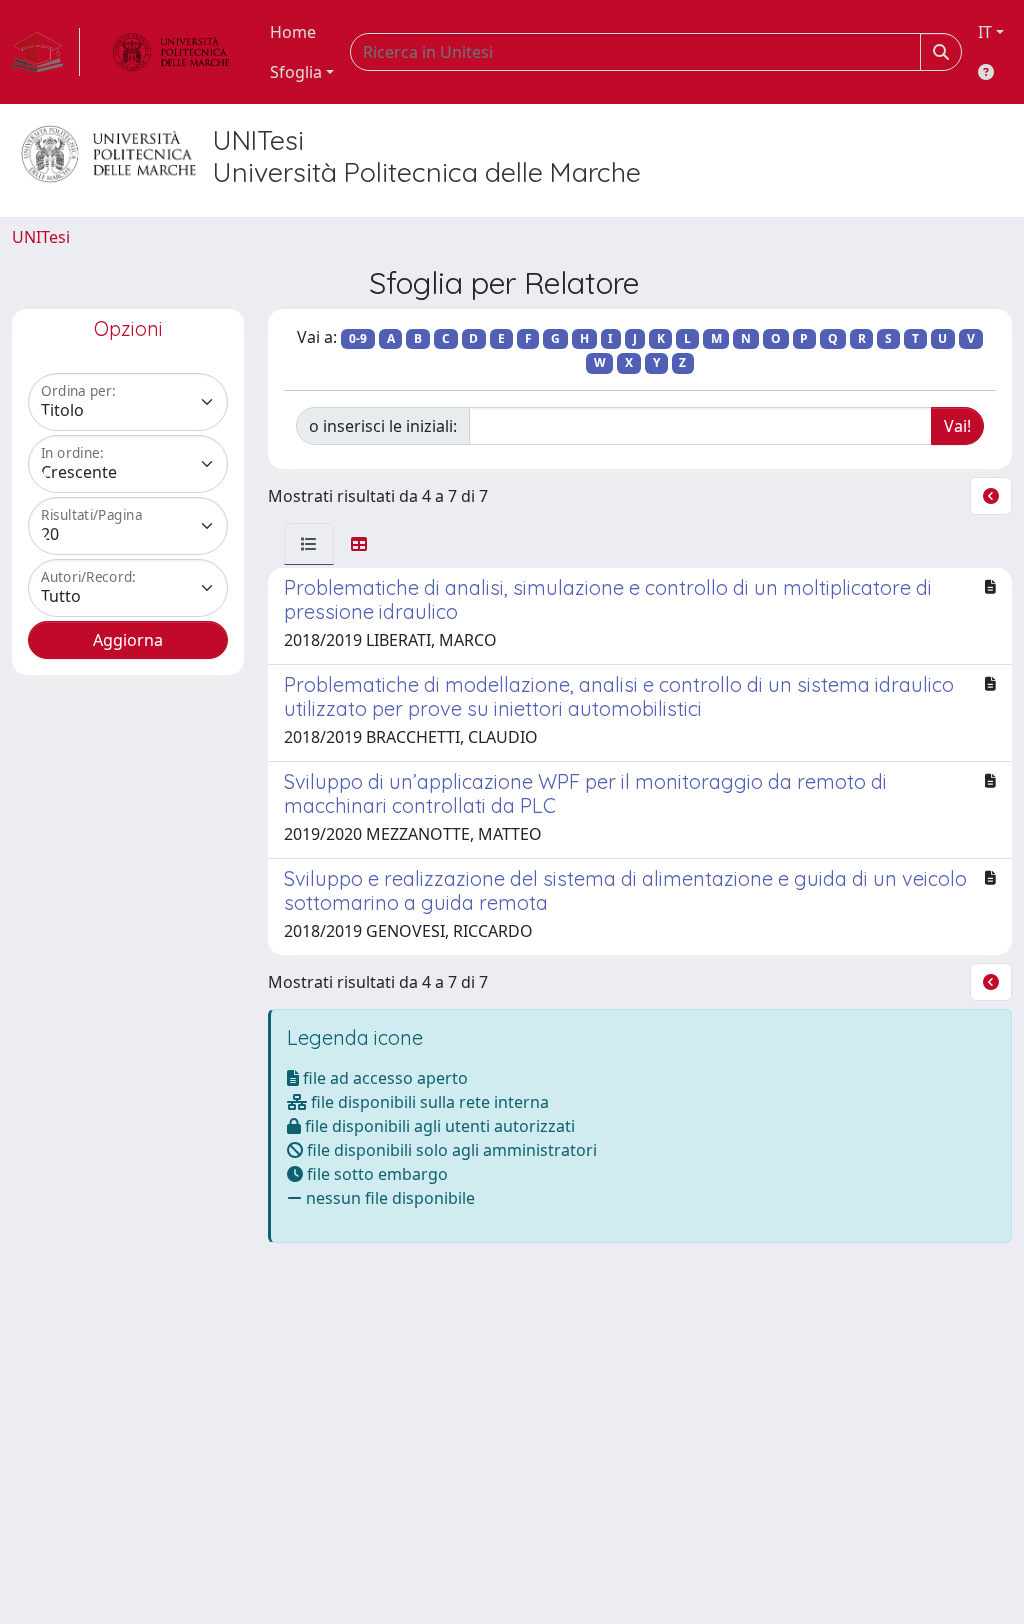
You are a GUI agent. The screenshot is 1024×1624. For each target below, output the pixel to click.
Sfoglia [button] (296, 72)
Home (293, 32)
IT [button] (985, 32)
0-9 (358, 338)
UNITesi (41, 237)
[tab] (309, 544)
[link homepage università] (171, 52)
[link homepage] (46, 52)
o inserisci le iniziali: (383, 426)
